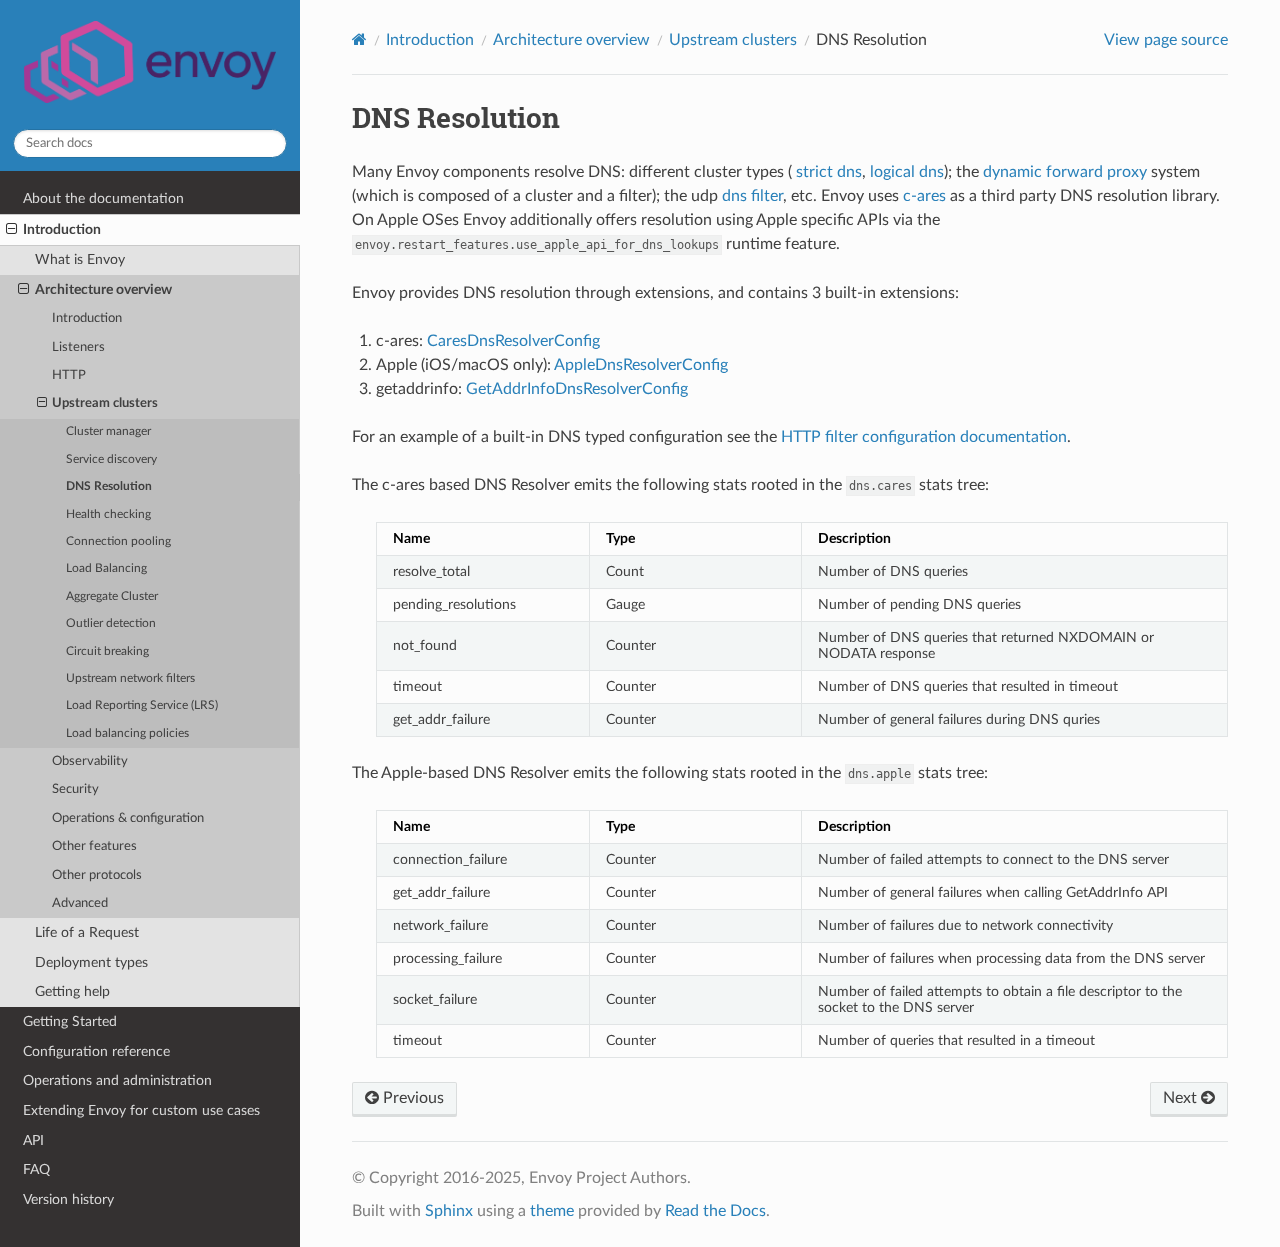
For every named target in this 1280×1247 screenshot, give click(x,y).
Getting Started (70, 1021)
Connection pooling (118, 541)
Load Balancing (106, 568)
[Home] (359, 39)
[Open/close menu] (11, 230)
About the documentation (103, 198)
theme (552, 1211)
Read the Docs (715, 1211)
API (33, 1140)
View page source (1166, 40)
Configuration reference (96, 1051)
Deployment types (91, 962)
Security (75, 789)
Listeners (78, 347)
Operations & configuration (128, 818)
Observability (90, 761)
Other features (94, 846)
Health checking (108, 514)
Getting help (72, 991)
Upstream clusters (105, 403)
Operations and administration (117, 1080)
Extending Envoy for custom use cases (141, 1110)
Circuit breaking (107, 651)
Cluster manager (108, 431)
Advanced (80, 903)
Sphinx (449, 1211)
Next (1182, 1098)
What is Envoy (80, 259)
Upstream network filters (130, 678)
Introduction (62, 229)
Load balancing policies (127, 733)
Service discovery (111, 459)
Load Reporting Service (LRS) (142, 705)
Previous (411, 1098)
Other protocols (97, 875)
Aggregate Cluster (112, 596)
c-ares (924, 196)
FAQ (36, 1169)
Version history (68, 1199)
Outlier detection (111, 623)
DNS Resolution (109, 486)
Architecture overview (103, 289)
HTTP (69, 375)
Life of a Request (87, 932)
